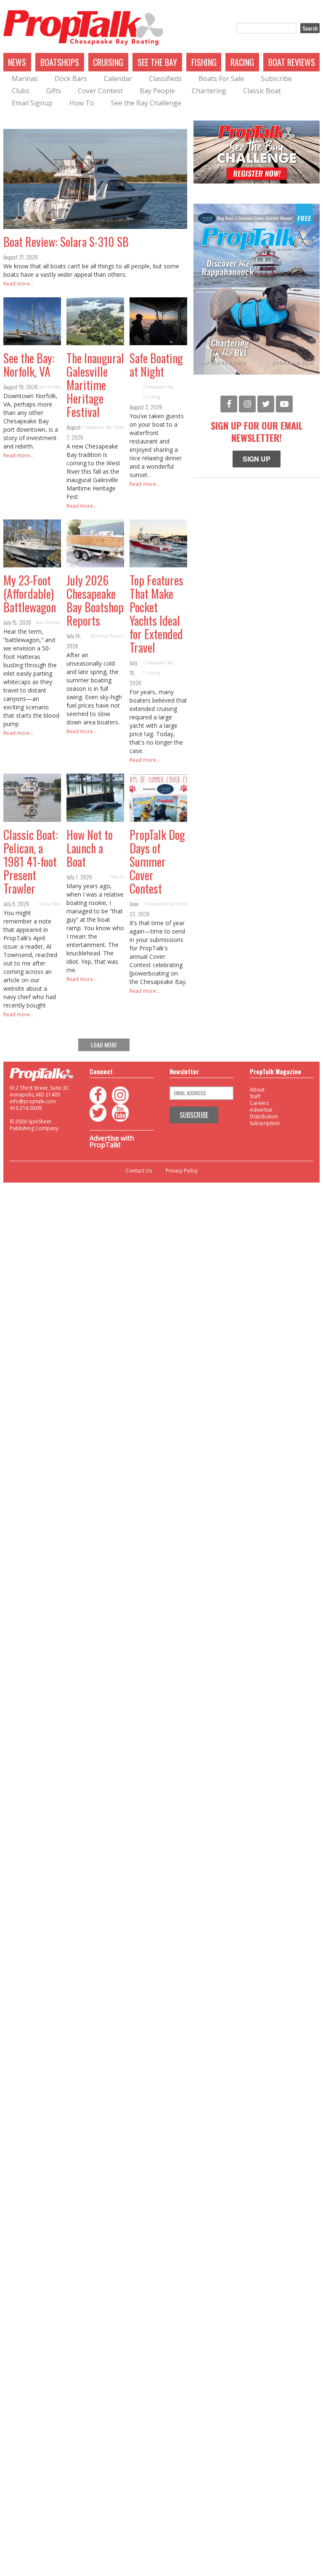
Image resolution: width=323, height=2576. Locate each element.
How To (82, 103)
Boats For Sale (221, 79)
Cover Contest (100, 91)
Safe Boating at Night (156, 365)
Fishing (204, 62)
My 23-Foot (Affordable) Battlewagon (30, 594)
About (257, 1090)
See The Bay (157, 62)
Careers (259, 1103)
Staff (255, 1096)
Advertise (261, 1110)
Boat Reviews (292, 62)
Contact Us (139, 1171)
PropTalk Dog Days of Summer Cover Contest (157, 862)
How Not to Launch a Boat (90, 848)
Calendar (118, 79)
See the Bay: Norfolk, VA (29, 365)
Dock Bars (71, 79)
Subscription (265, 1123)
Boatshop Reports (107, 636)
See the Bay (50, 387)
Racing (242, 62)
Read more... (19, 284)
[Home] (83, 28)
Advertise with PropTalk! (112, 1141)
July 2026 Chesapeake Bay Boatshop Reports (95, 600)
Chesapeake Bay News (103, 427)
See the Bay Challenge (146, 103)
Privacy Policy (182, 1171)
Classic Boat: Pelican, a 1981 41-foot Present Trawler (31, 862)
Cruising (108, 62)
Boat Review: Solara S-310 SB (66, 242)
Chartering (209, 91)
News (17, 62)
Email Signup (32, 103)
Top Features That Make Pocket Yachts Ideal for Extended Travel (156, 614)
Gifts (54, 91)
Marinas (25, 79)
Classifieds (165, 79)
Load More (104, 1045)
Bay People (157, 91)
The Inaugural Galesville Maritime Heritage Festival (95, 385)
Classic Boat (262, 91)
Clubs (21, 91)
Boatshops (60, 62)
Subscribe (276, 79)
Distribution (264, 1116)
